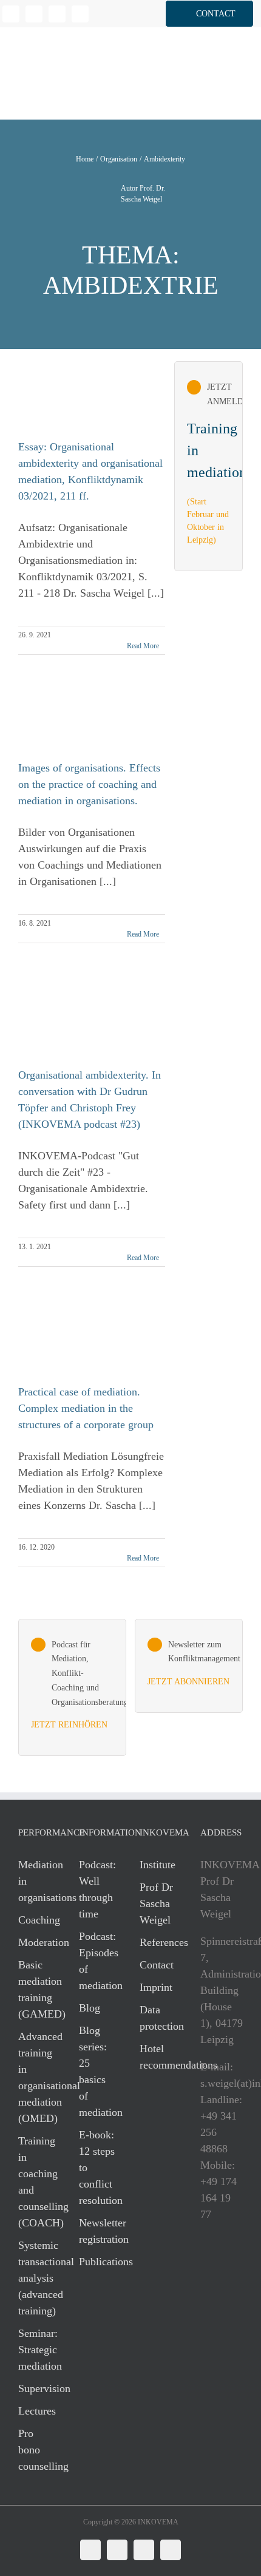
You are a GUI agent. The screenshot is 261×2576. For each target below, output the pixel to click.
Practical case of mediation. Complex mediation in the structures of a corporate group (86, 1408)
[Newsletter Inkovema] (189, 1666)
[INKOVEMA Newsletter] (209, 466)
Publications (97, 2262)
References (158, 1942)
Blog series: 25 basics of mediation (97, 2071)
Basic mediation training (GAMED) (36, 1989)
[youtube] (80, 14)
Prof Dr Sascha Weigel (156, 1903)
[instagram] (57, 14)
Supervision (36, 2388)
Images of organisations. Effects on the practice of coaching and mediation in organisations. (89, 784)
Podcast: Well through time (97, 1889)
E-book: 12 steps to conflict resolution (97, 2168)
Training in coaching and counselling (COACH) (36, 2182)
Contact (157, 1965)
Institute (158, 1865)
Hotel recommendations (158, 2057)
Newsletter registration (97, 2231)
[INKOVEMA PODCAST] (72, 1688)
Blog (90, 2008)
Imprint (156, 1987)
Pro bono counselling (36, 2450)
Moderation (36, 1942)
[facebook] (34, 14)
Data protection (158, 2018)
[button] (209, 14)
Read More (143, 646)
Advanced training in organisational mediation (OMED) (36, 2077)
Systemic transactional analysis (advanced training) (36, 2278)
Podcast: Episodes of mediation (97, 1961)
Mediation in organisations (36, 1881)
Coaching (36, 1920)
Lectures (36, 2411)
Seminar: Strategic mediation (36, 2350)
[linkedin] (11, 14)
